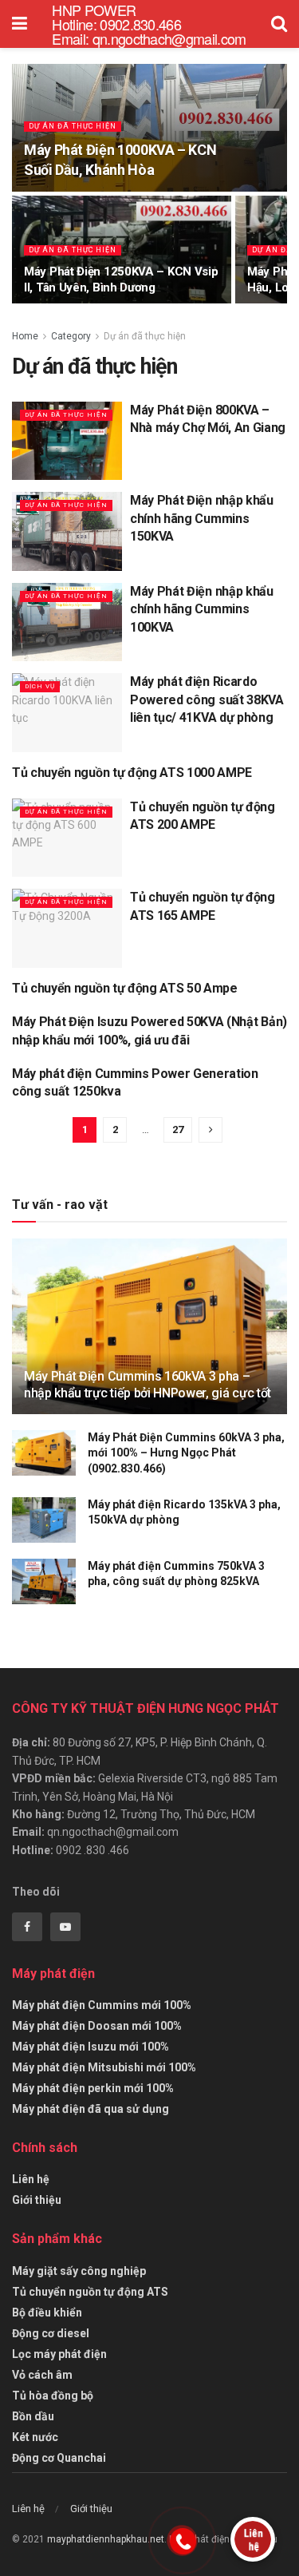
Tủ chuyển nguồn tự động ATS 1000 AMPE (132, 773)
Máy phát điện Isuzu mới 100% (90, 2047)
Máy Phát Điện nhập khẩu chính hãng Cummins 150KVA (202, 518)
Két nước (35, 2437)
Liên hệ (31, 2179)
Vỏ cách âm (42, 2375)
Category (71, 336)
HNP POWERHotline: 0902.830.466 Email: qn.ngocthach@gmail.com (149, 24)
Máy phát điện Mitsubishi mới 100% (104, 2067)
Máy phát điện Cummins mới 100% (102, 2005)
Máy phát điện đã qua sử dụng (90, 2109)
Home (25, 336)
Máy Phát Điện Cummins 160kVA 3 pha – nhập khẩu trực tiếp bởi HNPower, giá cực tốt (148, 1385)
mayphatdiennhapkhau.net (106, 2539)
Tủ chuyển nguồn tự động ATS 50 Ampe (125, 988)
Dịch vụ (40, 686)
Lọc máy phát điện (59, 2354)
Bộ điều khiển (47, 2312)
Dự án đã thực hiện (73, 126)
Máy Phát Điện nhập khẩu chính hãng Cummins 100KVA (202, 609)
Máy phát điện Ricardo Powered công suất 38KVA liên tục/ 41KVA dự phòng (207, 699)
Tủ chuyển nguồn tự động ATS (90, 2292)
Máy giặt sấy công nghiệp (79, 2271)
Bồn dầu (33, 2416)
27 (178, 1129)
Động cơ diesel (51, 2333)
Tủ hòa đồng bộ (53, 2396)
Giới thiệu (37, 2200)
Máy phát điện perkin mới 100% (93, 2088)
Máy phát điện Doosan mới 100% (97, 2026)
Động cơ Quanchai (59, 2458)
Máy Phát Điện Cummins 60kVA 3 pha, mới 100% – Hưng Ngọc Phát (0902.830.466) (186, 1453)
